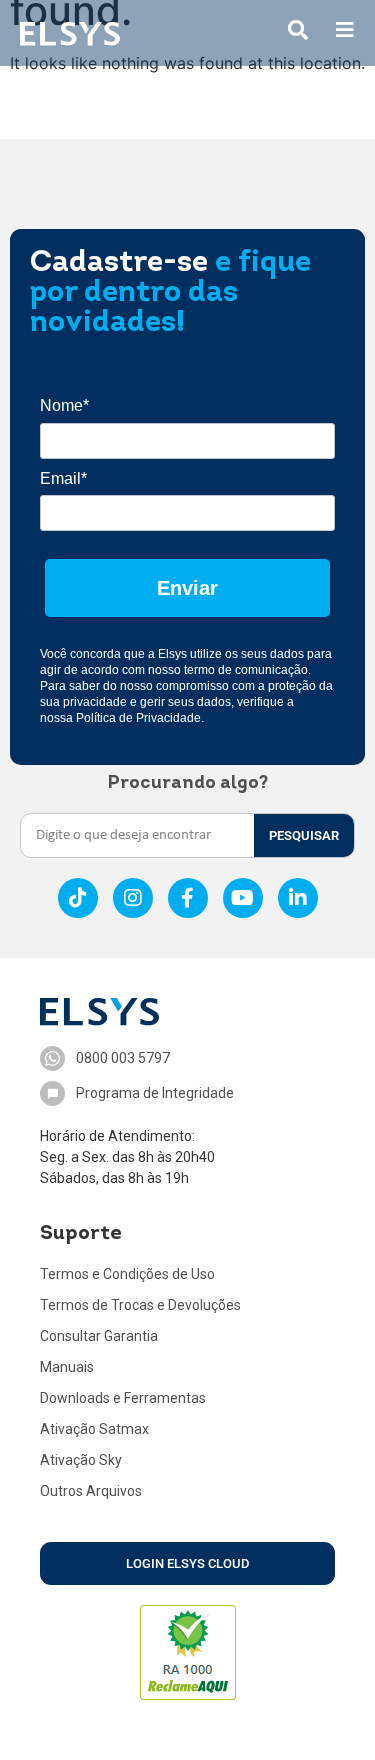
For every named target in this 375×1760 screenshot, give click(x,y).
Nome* (64, 405)
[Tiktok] (78, 898)
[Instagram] (133, 898)
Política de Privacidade (138, 718)
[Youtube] (243, 898)
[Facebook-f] (188, 898)
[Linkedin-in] (298, 898)
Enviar (187, 588)
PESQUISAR (304, 835)
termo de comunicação (246, 670)
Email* (63, 478)
